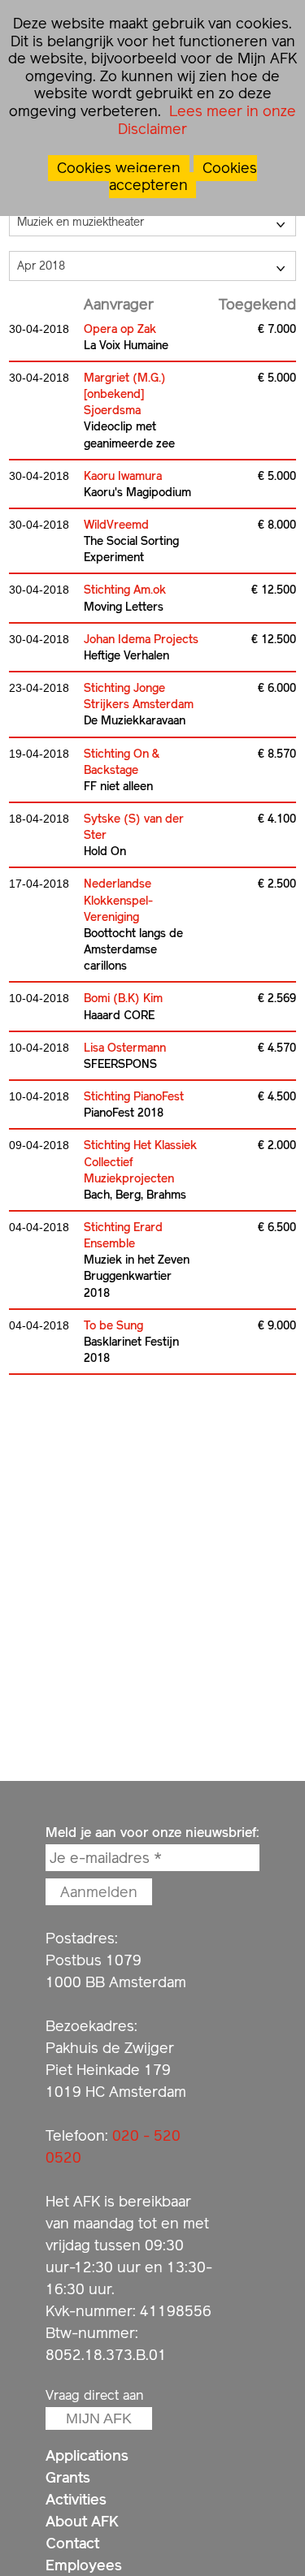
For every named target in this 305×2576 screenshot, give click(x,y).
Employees (84, 2565)
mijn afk (99, 2418)
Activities (76, 2499)
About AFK (82, 2521)
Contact (72, 2543)
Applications (87, 2455)
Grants (68, 2477)
